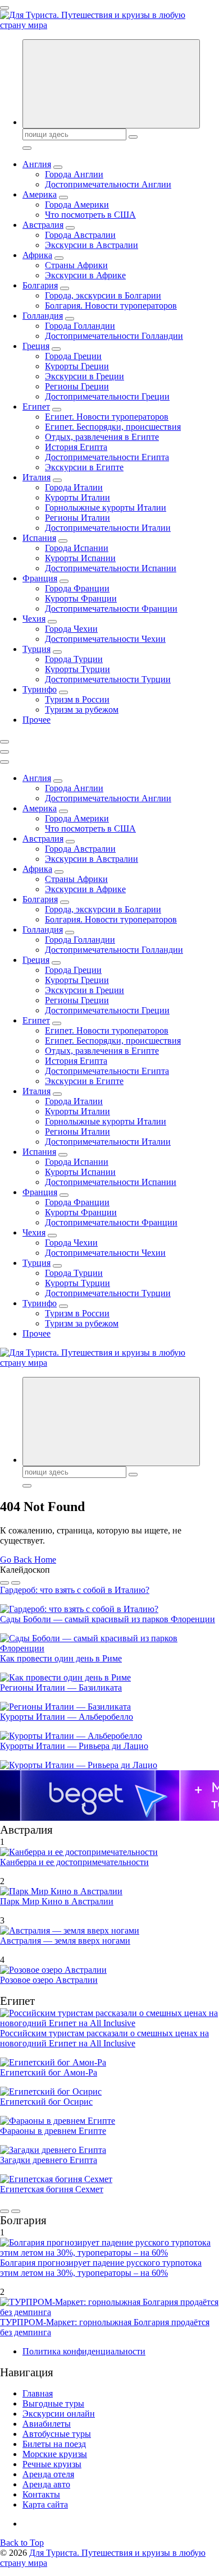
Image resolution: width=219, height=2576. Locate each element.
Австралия (43, 225)
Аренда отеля (48, 2474)
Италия (36, 477)
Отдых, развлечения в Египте (102, 437)
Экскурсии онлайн (59, 2414)
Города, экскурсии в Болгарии (103, 295)
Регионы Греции (77, 386)
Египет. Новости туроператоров (107, 417)
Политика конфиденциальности (84, 2351)
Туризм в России (77, 699)
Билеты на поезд (54, 2444)
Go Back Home (28, 1560)
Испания (39, 538)
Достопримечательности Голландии (114, 336)
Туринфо (40, 689)
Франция (40, 578)
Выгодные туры (53, 2403)
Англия (37, 164)
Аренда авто (46, 2484)
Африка (37, 255)
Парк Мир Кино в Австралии (57, 1901)
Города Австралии (80, 235)
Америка (40, 194)
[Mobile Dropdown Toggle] (58, 167)
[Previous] (4, 1583)
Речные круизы (52, 2464)
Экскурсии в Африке (85, 275)
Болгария (40, 285)
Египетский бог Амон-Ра (49, 2072)
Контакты (41, 2494)
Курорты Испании (80, 558)
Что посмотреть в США (90, 215)
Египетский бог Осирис (46, 2102)
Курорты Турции (77, 669)
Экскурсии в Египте (84, 467)
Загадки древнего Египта (49, 2160)
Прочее (36, 720)
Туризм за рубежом (82, 710)
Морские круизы (55, 2454)
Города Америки (77, 205)
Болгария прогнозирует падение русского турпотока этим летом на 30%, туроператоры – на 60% (101, 2268)
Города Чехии (71, 629)
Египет (36, 407)
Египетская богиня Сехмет (52, 2189)
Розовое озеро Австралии (49, 1980)
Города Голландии (80, 326)
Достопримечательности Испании (111, 568)
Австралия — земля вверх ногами (65, 1941)
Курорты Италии (77, 497)
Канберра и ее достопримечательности (74, 1862)
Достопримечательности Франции (111, 609)
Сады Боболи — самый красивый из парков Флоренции (108, 1619)
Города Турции (74, 659)
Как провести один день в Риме (61, 1658)
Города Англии (74, 174)
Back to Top (22, 2543)
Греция (36, 346)
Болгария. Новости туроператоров (111, 306)
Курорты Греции (77, 366)
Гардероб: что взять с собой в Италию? (75, 1590)
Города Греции (73, 356)
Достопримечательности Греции (107, 396)
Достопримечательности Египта (107, 457)
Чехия (34, 619)
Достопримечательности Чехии (105, 639)
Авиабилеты (47, 2424)
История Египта (76, 447)
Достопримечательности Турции (108, 679)
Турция (36, 649)
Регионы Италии (77, 518)
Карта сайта (45, 2504)
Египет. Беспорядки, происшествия (113, 427)
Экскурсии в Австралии (92, 245)
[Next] (16, 1583)
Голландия (43, 316)
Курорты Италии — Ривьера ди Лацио (74, 1746)
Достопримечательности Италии (108, 528)
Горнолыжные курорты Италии (106, 508)
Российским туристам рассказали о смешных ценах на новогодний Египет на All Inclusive (104, 2038)
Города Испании (77, 548)
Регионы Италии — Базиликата (61, 1688)
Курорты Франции (81, 598)
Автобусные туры (57, 2434)
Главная (38, 2393)
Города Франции (77, 588)
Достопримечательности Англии (108, 184)
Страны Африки (76, 265)
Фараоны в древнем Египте (53, 2131)
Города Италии (74, 487)
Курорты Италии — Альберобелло (67, 1717)
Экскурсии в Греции (85, 376)
